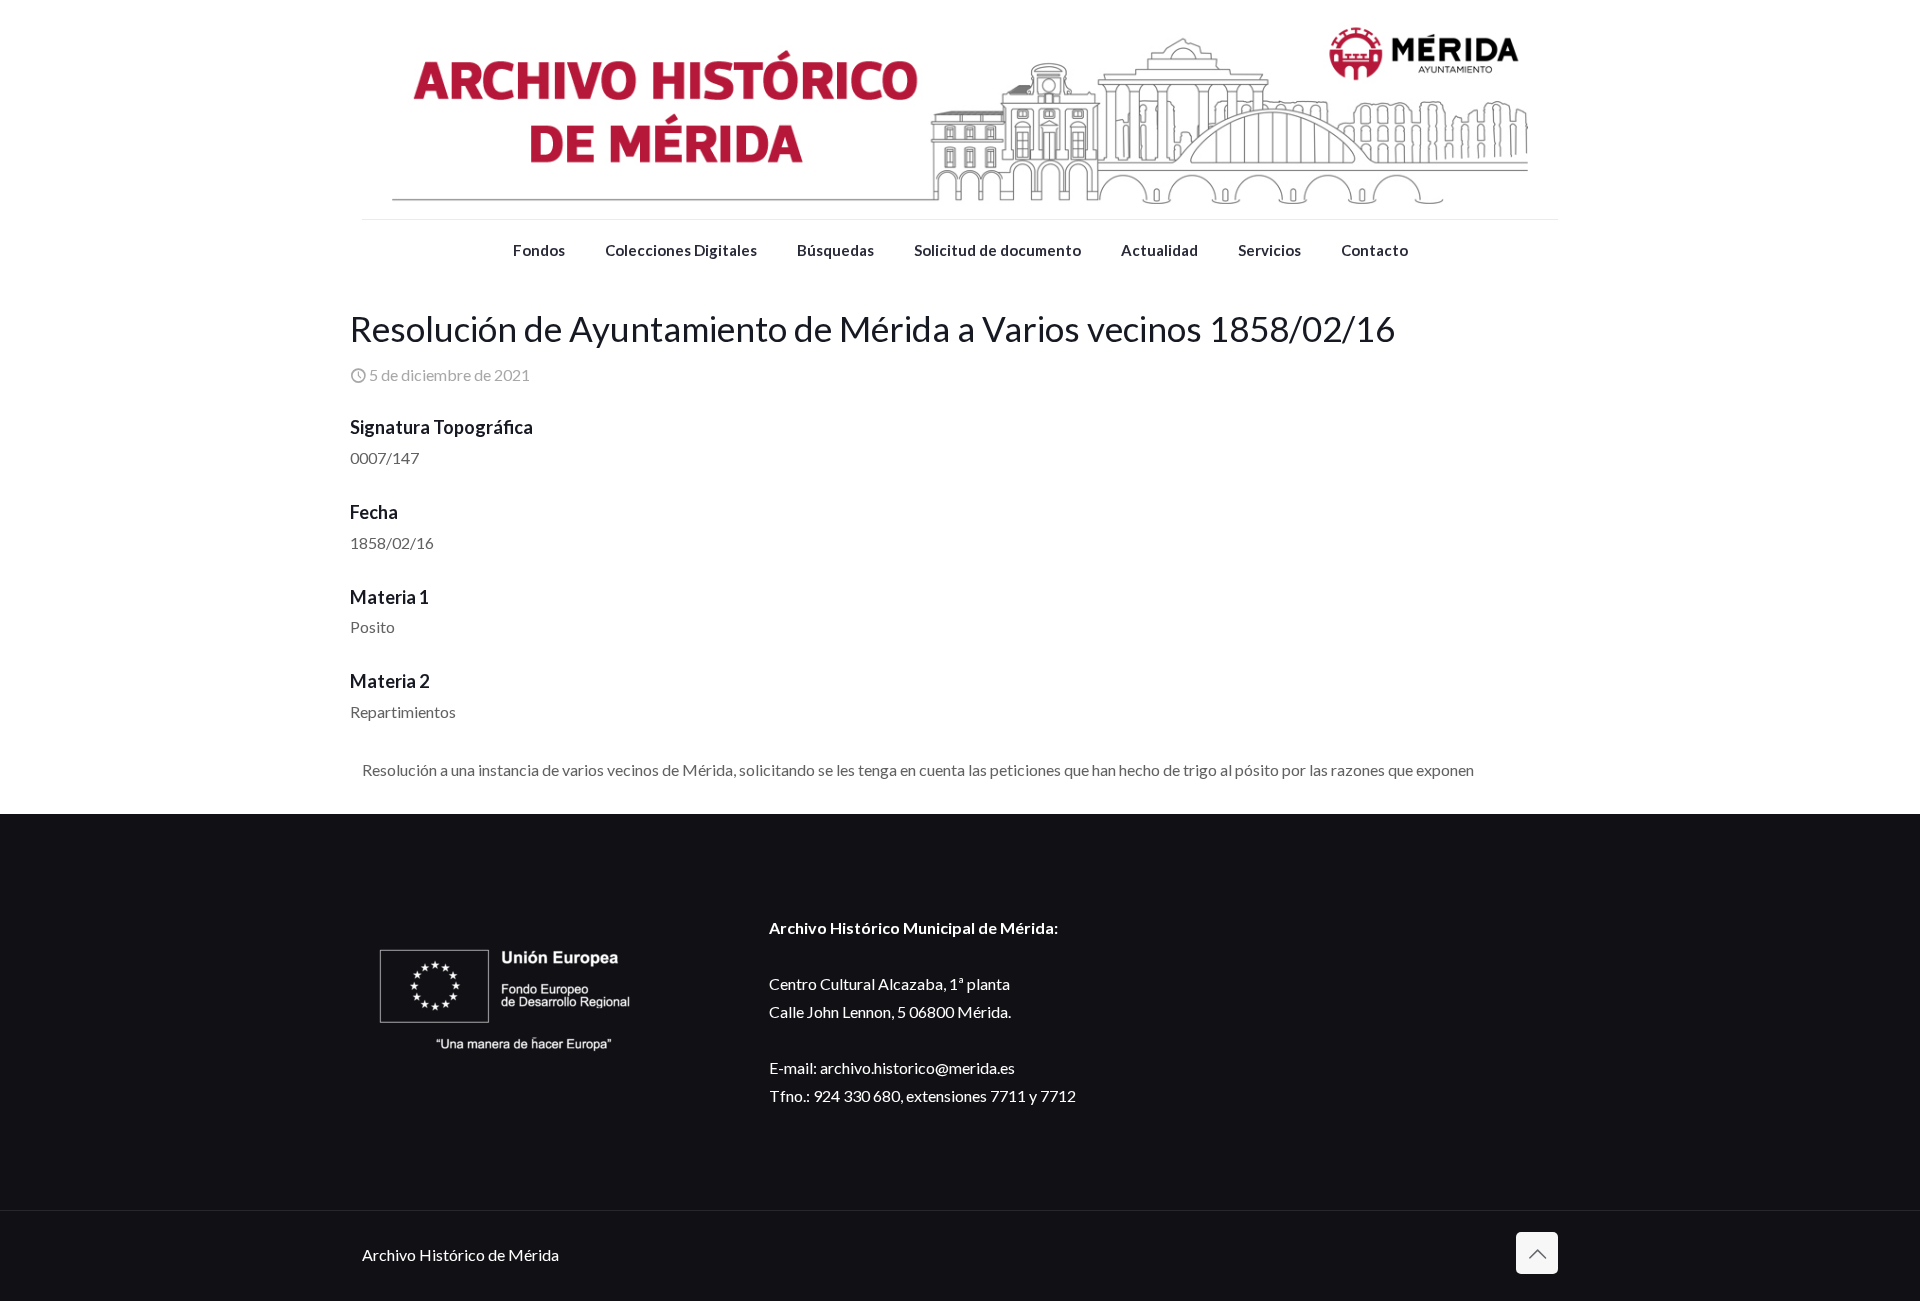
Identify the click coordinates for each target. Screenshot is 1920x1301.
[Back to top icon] (1537, 1253)
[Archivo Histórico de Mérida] (960, 109)
